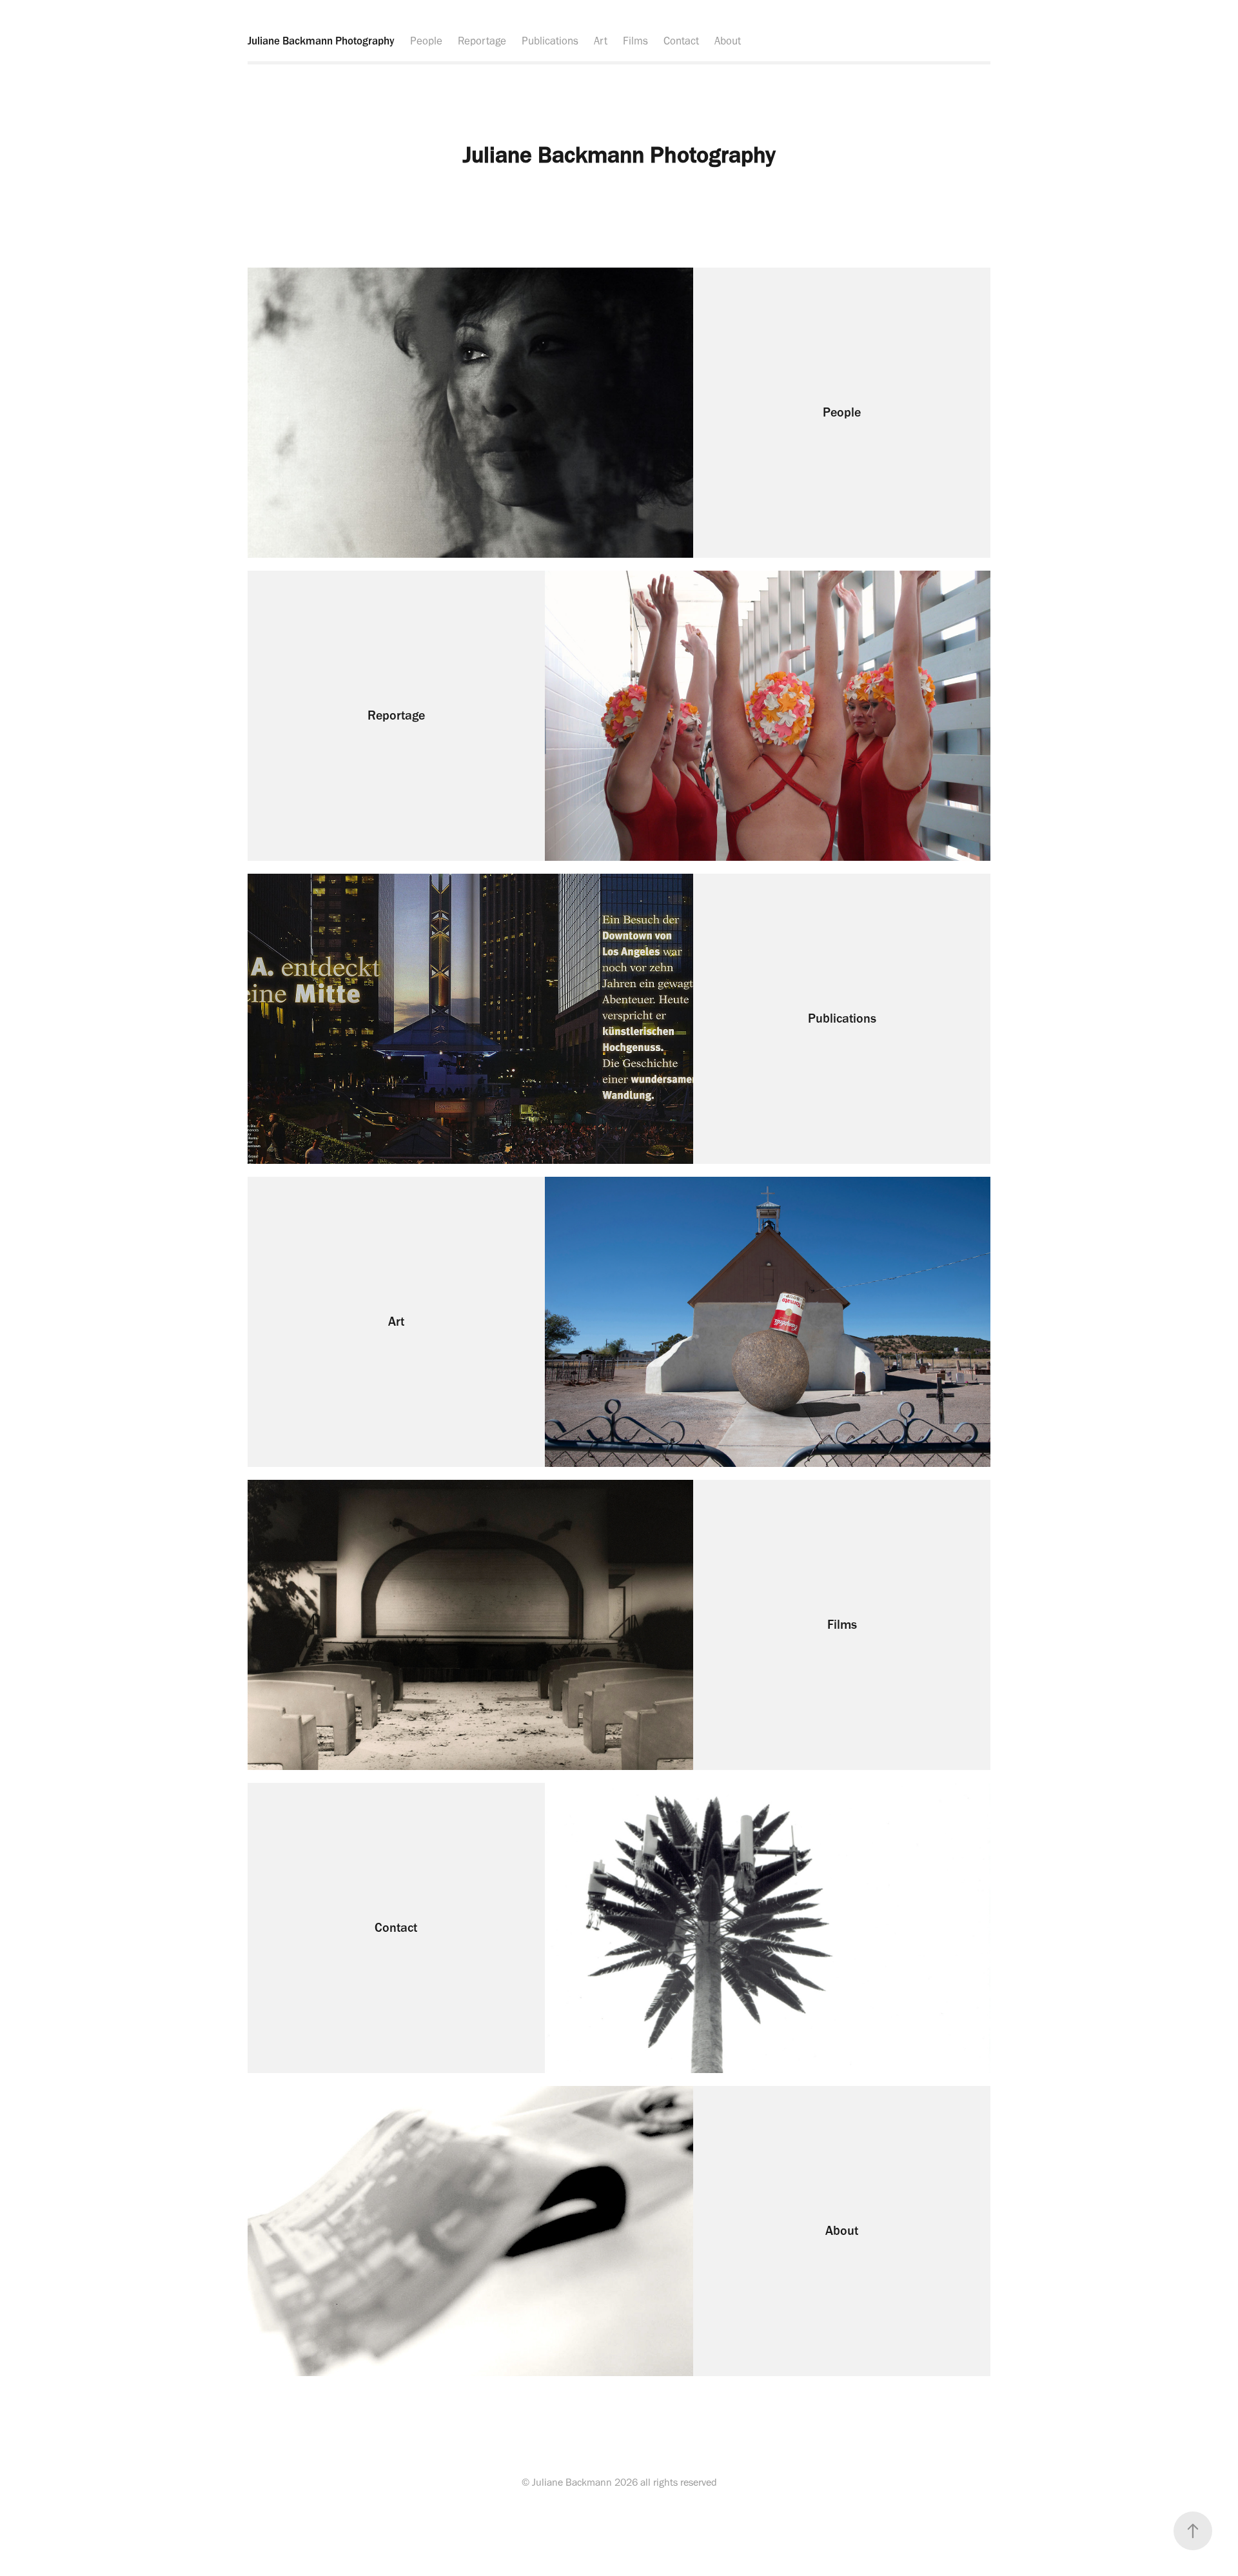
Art (601, 41)
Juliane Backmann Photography (321, 41)
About (728, 41)
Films (635, 41)
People (426, 41)
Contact (681, 41)
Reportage (482, 41)
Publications (550, 41)
